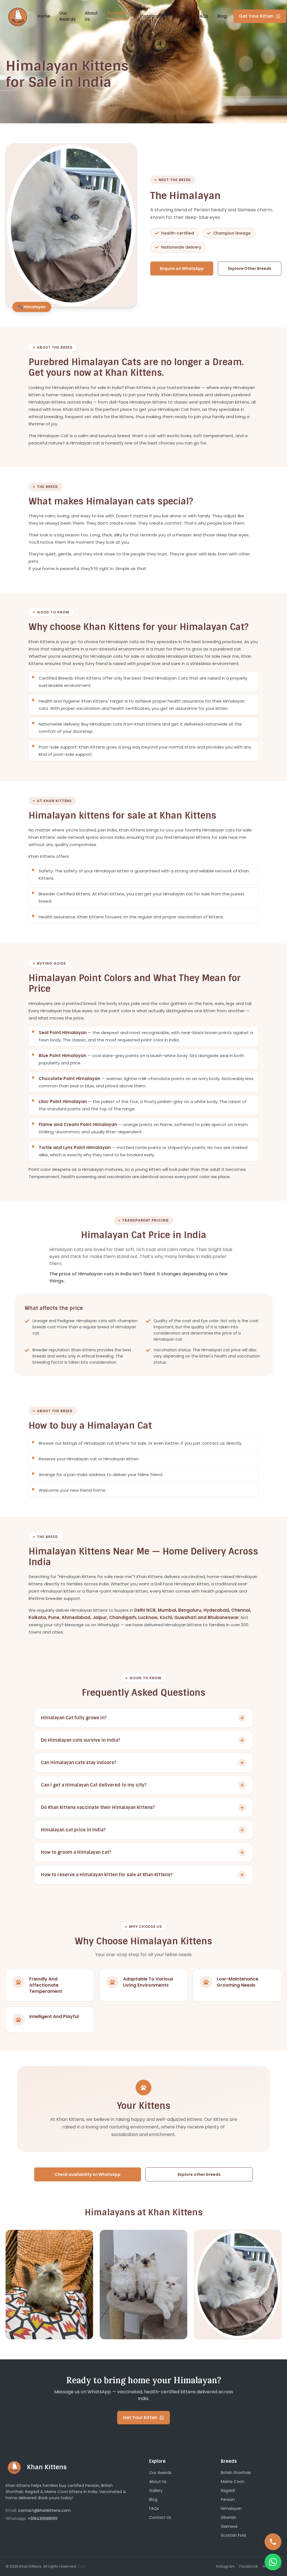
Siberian (229, 2517)
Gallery (180, 16)
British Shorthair (236, 2473)
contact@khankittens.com (44, 2510)
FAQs (203, 16)
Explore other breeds (199, 2174)
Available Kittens (117, 16)
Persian (228, 2499)
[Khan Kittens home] (18, 16)
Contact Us (160, 2517)
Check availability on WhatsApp (88, 2174)
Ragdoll (228, 2491)
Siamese (229, 2526)
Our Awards (67, 16)
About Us (91, 16)
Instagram (152, 16)
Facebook (249, 2566)
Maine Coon (233, 2482)
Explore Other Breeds (250, 268)
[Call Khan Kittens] (273, 2542)
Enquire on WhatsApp (182, 268)
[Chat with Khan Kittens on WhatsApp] (273, 2562)
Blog (222, 16)
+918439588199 (43, 2519)
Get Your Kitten (256, 16)
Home (44, 16)
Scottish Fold (233, 2535)
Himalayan (231, 2508)
